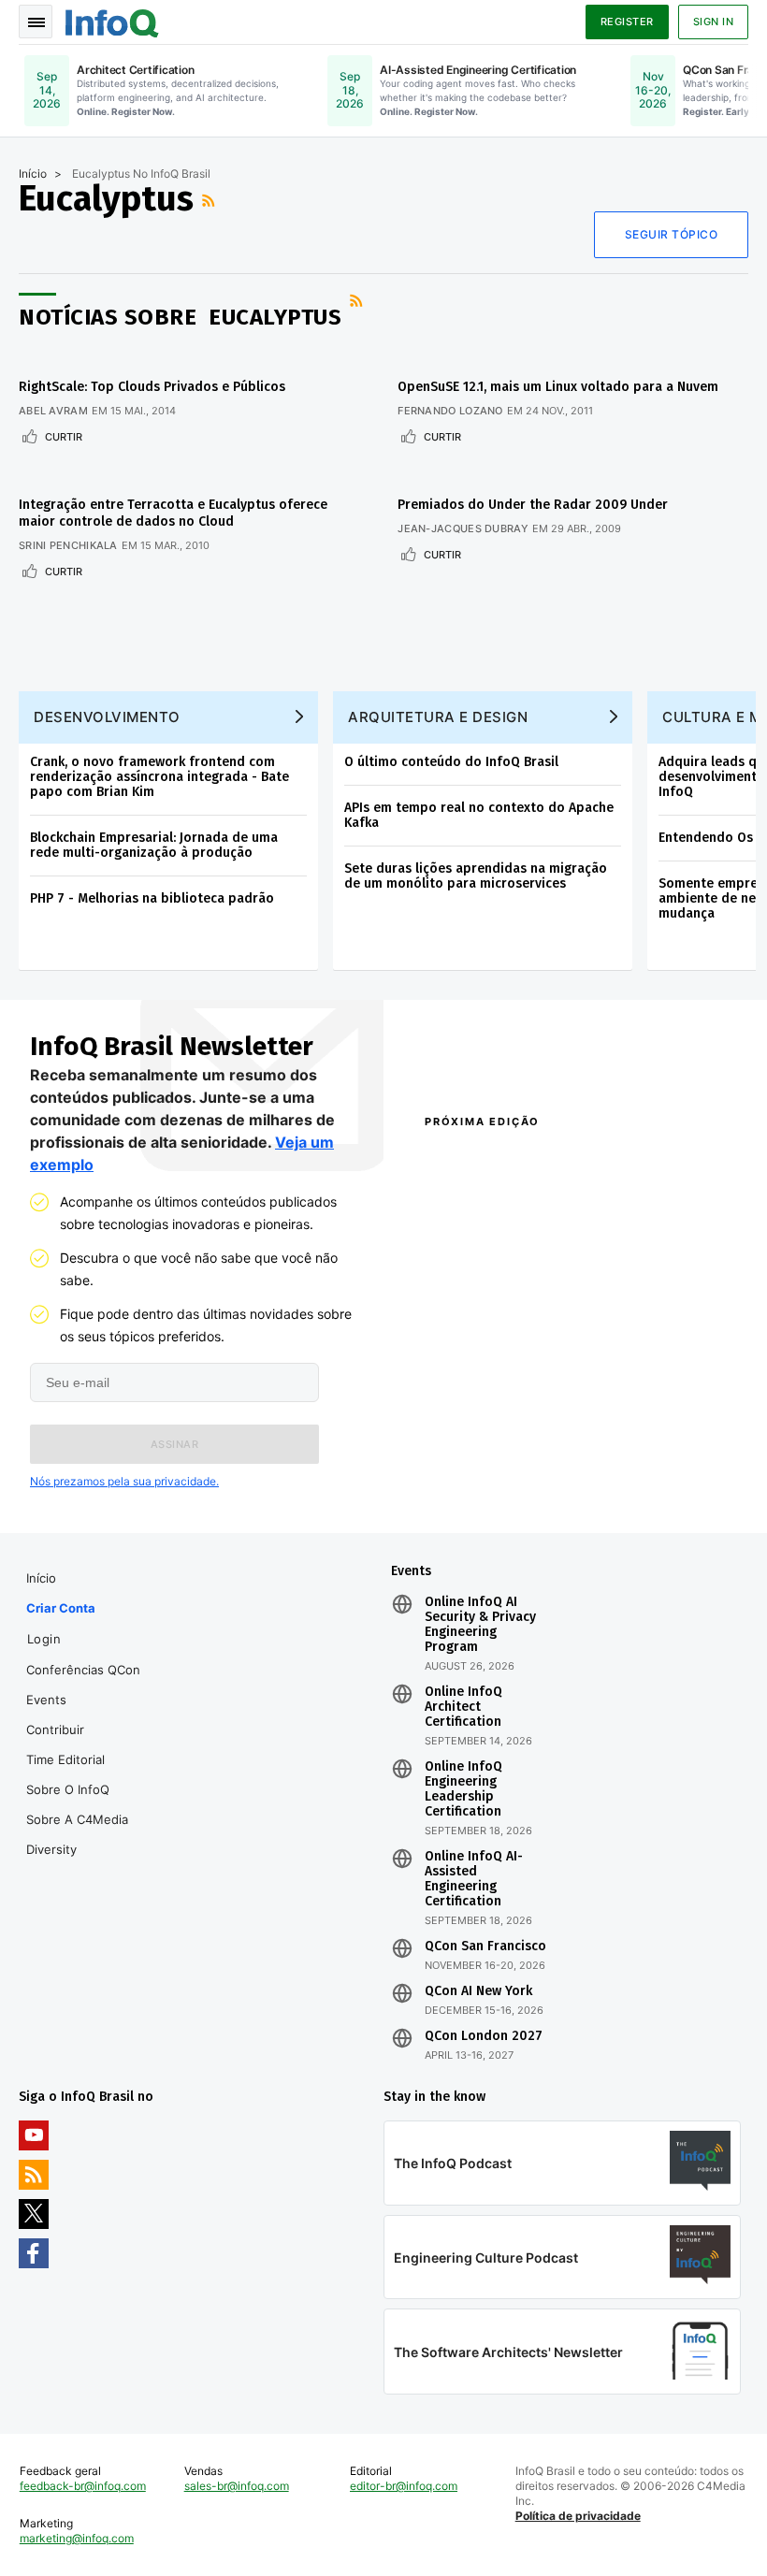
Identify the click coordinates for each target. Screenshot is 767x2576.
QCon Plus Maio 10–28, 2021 (483, 1482)
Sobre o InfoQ (68, 1789)
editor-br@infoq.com (404, 2486)
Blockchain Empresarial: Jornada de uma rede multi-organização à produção (154, 845)
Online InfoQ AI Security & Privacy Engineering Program (480, 1625)
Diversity (51, 1849)
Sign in (714, 22)
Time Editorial (65, 1759)
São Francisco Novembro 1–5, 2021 (651, 1482)
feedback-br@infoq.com (83, 2486)
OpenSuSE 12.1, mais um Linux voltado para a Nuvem (558, 387)
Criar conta (61, 1608)
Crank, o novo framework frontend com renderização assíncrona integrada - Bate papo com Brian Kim (159, 777)
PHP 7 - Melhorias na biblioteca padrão (152, 898)
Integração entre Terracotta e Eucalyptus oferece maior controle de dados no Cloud (173, 513)
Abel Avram (53, 411)
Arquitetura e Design (438, 717)
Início (33, 174)
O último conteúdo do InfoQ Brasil (451, 762)
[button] (174, 1444)
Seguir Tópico (672, 234)
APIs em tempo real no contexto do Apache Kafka (479, 815)
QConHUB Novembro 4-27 (493, 1448)
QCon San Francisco (485, 1946)
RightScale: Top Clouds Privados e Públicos (152, 387)
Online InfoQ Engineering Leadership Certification (463, 1789)
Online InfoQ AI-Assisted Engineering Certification (474, 1879)
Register (627, 22)
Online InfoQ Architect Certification (463, 1707)
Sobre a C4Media (77, 1819)
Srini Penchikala (68, 545)
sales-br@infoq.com (237, 2486)
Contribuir (55, 1729)
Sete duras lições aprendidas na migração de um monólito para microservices (476, 876)
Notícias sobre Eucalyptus (180, 317)
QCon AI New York (478, 1991)
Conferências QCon (83, 1670)
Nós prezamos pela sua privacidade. (124, 1481)
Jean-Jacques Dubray (463, 528)
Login (44, 1639)
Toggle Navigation (36, 22)
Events (46, 1700)
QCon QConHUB (532, 1162)
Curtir (64, 437)
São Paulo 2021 (622, 1448)
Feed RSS (210, 200)
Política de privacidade (578, 2516)
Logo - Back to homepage (112, 21)
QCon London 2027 (484, 2036)
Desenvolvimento (107, 717)
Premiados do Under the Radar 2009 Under (533, 505)
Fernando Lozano (450, 411)
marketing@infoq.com (77, 2538)
